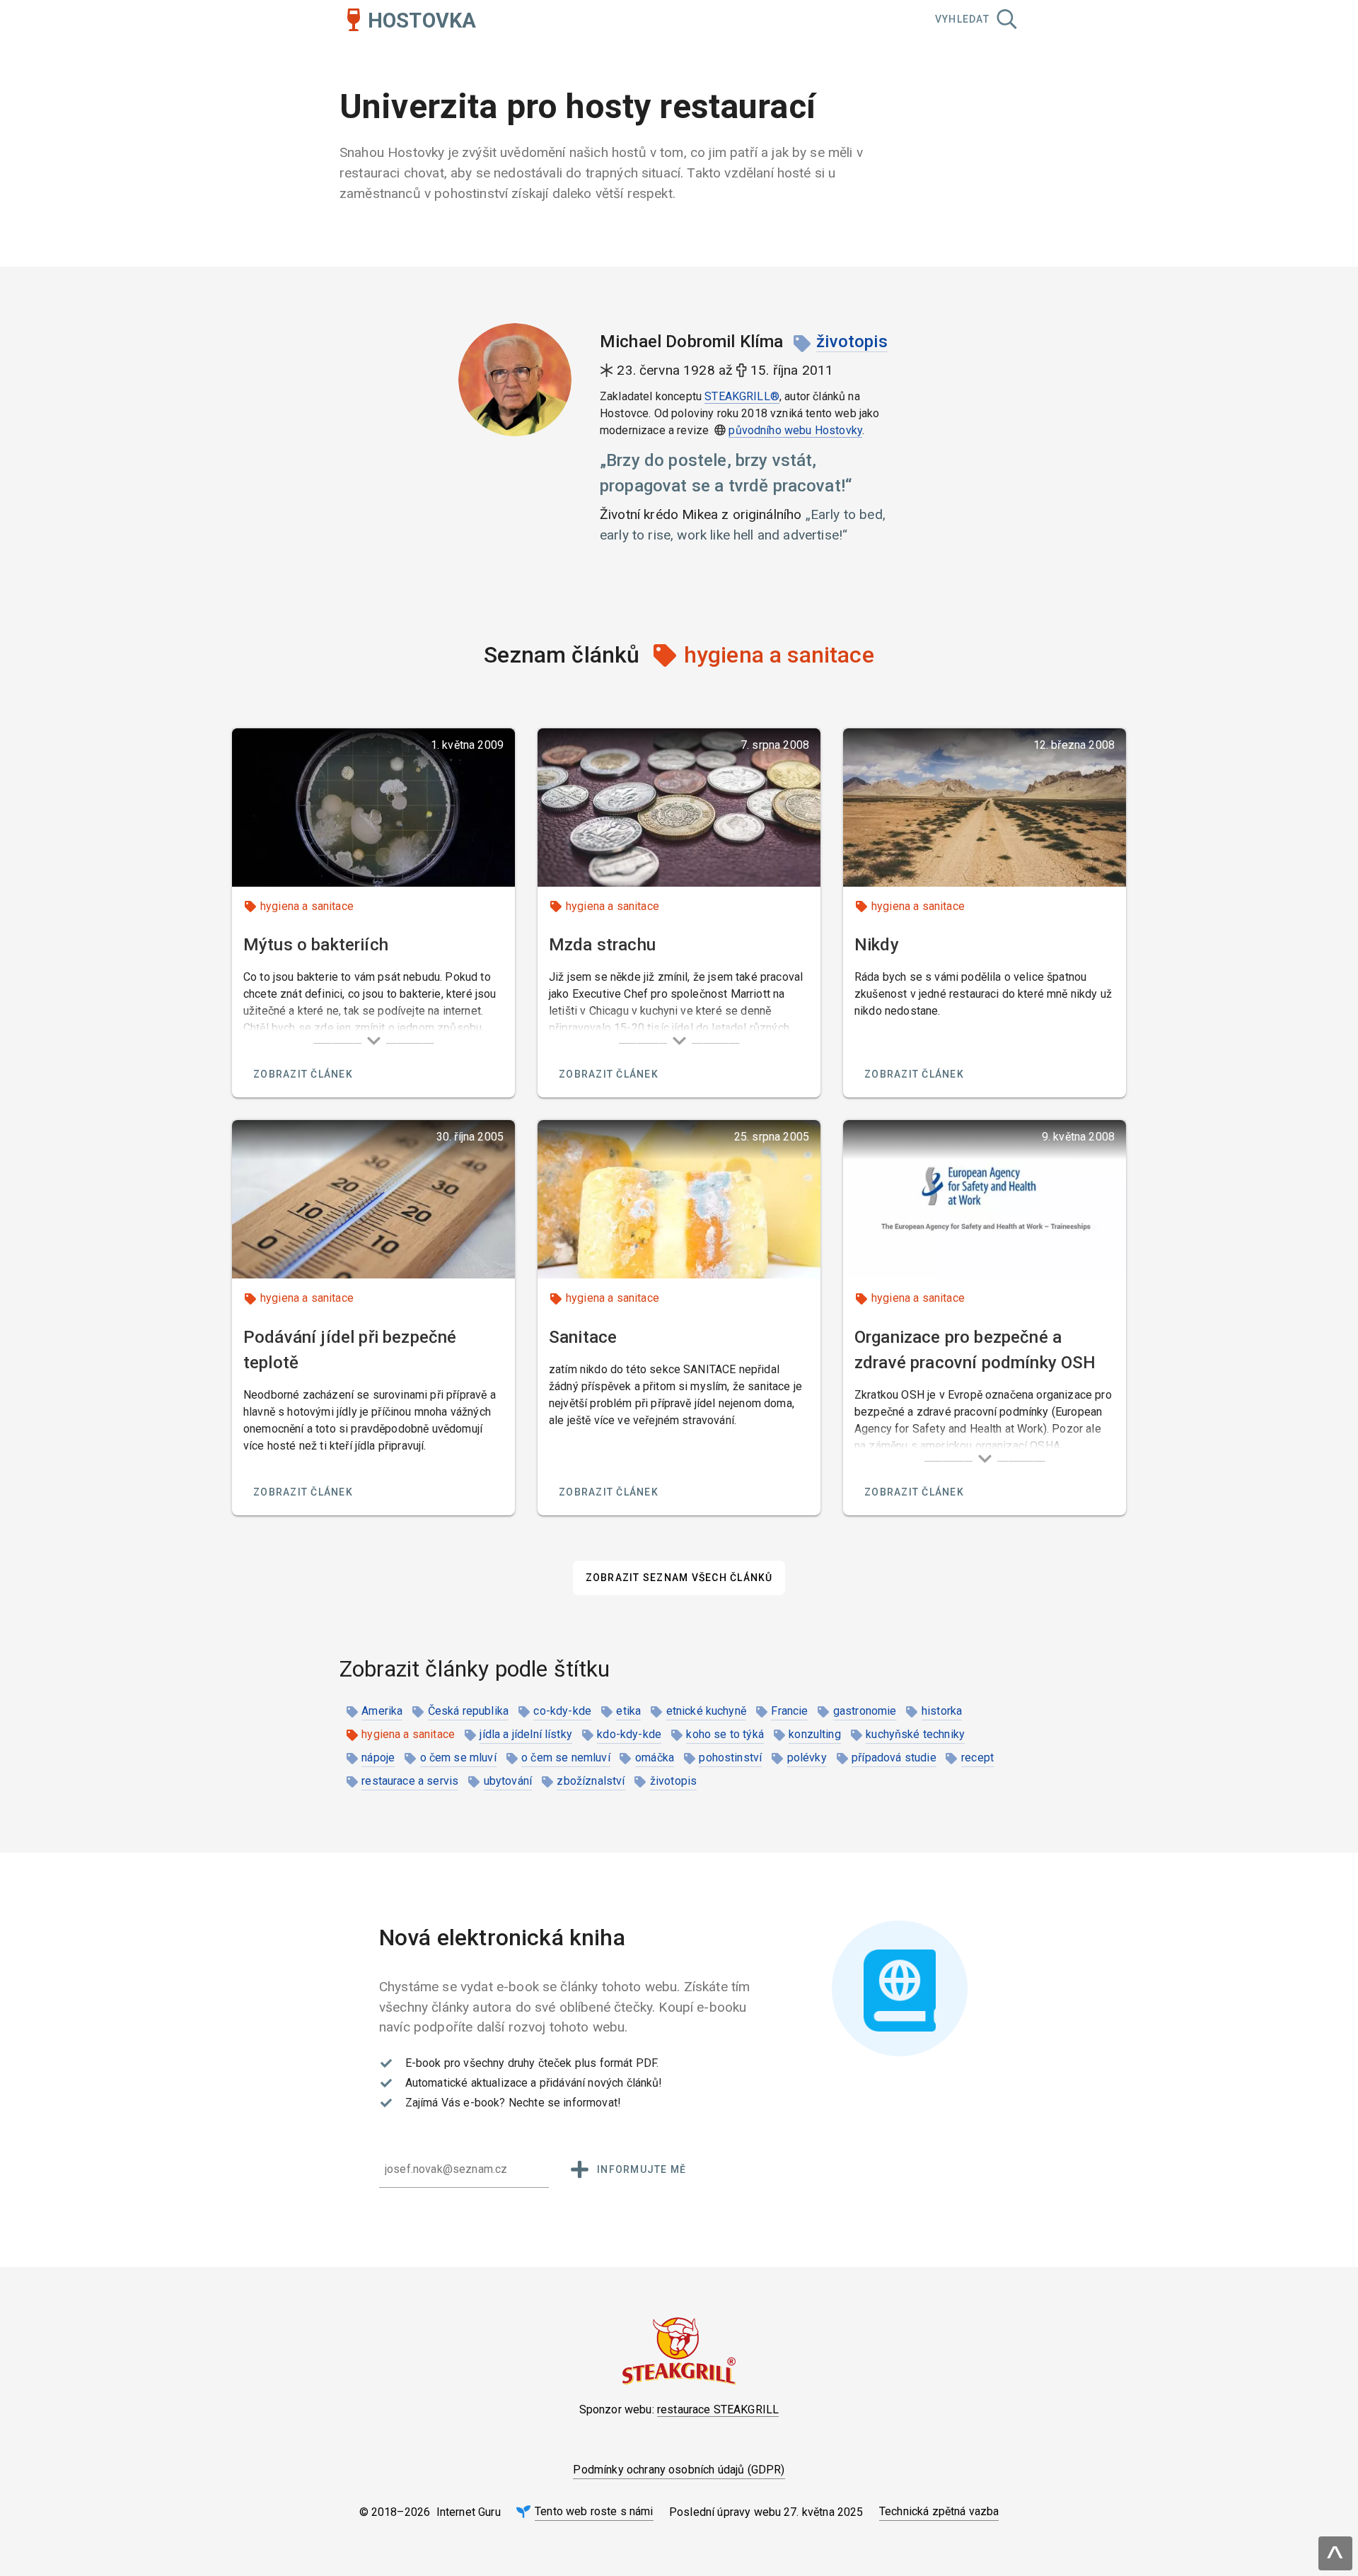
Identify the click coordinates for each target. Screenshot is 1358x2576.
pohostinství (730, 1758)
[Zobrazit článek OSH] (985, 1199)
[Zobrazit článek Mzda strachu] (679, 808)
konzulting (815, 1734)
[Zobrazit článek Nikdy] (985, 808)
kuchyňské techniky (915, 1734)
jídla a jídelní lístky (526, 1734)
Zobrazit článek (303, 1074)
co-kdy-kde (562, 1711)
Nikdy (877, 945)
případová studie (894, 1758)
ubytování (508, 1781)
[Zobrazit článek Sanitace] (679, 1199)
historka (942, 1711)
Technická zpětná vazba (939, 2511)
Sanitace (583, 1337)
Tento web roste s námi (594, 2511)
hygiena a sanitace (307, 906)
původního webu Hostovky (795, 430)
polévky (807, 1758)
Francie (789, 1711)
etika (628, 1711)
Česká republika (468, 1711)
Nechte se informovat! (565, 2103)
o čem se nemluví (566, 1758)
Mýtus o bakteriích (316, 945)
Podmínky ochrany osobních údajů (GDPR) (679, 2470)
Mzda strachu (602, 945)
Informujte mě (642, 2169)
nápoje (378, 1758)
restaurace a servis (410, 1781)
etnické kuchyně (706, 1711)
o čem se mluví (458, 1758)
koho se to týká (725, 1734)
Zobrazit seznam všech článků (679, 1578)
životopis (852, 342)
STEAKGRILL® (742, 396)
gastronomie (865, 1711)
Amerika (382, 1711)
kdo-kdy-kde (629, 1734)
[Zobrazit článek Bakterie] (373, 808)
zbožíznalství (591, 1781)
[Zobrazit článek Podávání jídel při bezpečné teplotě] (373, 1199)
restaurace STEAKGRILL (718, 2409)
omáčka (655, 1758)
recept (977, 1758)
